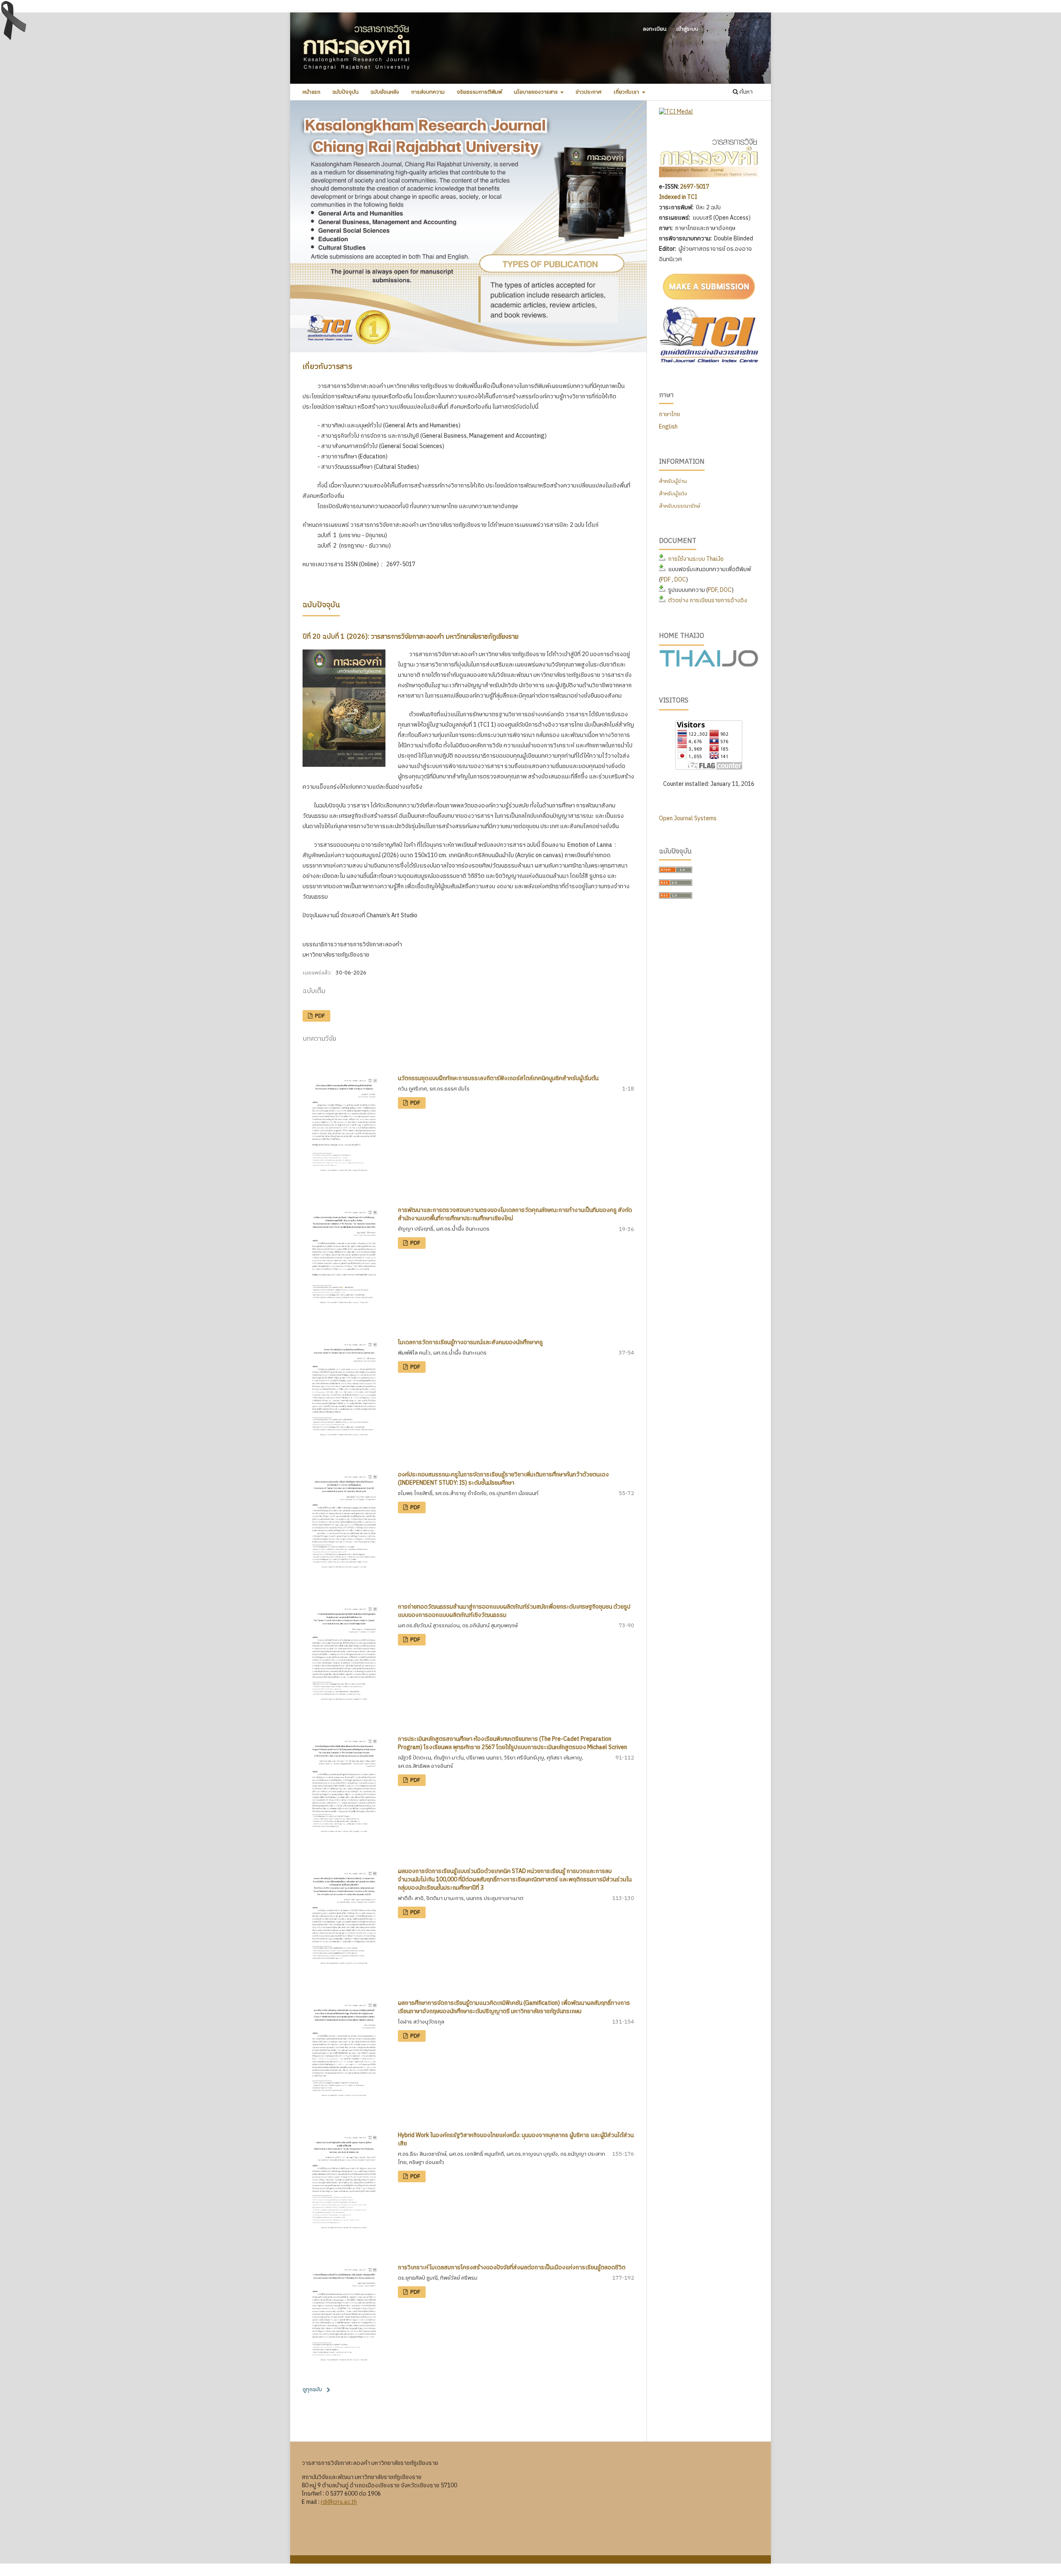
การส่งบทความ (428, 92)
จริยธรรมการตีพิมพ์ (479, 92)
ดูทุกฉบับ (312, 2389)
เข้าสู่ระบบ (687, 29)
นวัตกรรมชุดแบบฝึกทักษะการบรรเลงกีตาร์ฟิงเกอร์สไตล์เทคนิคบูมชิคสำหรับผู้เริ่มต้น (498, 1078)
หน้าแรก (311, 92)
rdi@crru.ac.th (339, 2502)
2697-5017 (695, 187)
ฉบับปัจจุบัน (345, 92)
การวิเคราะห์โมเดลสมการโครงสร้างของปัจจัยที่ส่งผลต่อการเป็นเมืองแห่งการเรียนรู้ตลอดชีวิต (512, 2267)
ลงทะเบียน (655, 29)
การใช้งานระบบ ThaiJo (696, 559)
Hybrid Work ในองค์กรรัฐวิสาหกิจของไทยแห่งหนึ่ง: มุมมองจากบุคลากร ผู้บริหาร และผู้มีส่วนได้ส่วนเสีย (516, 2139)
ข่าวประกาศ (589, 92)
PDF (319, 1016)
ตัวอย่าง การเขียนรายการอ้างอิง (708, 600)
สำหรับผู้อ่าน (673, 481)
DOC (680, 580)
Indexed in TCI (679, 197)
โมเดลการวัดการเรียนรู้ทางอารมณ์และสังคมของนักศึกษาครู (470, 1342)
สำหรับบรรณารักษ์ (679, 506)
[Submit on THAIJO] (709, 301)
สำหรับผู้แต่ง (673, 494)
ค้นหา (745, 92)
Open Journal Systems (688, 818)
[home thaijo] (709, 665)
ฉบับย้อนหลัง (385, 92)
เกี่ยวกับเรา (627, 92)
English (668, 427)
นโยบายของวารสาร (537, 92)
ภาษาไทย (670, 414)
